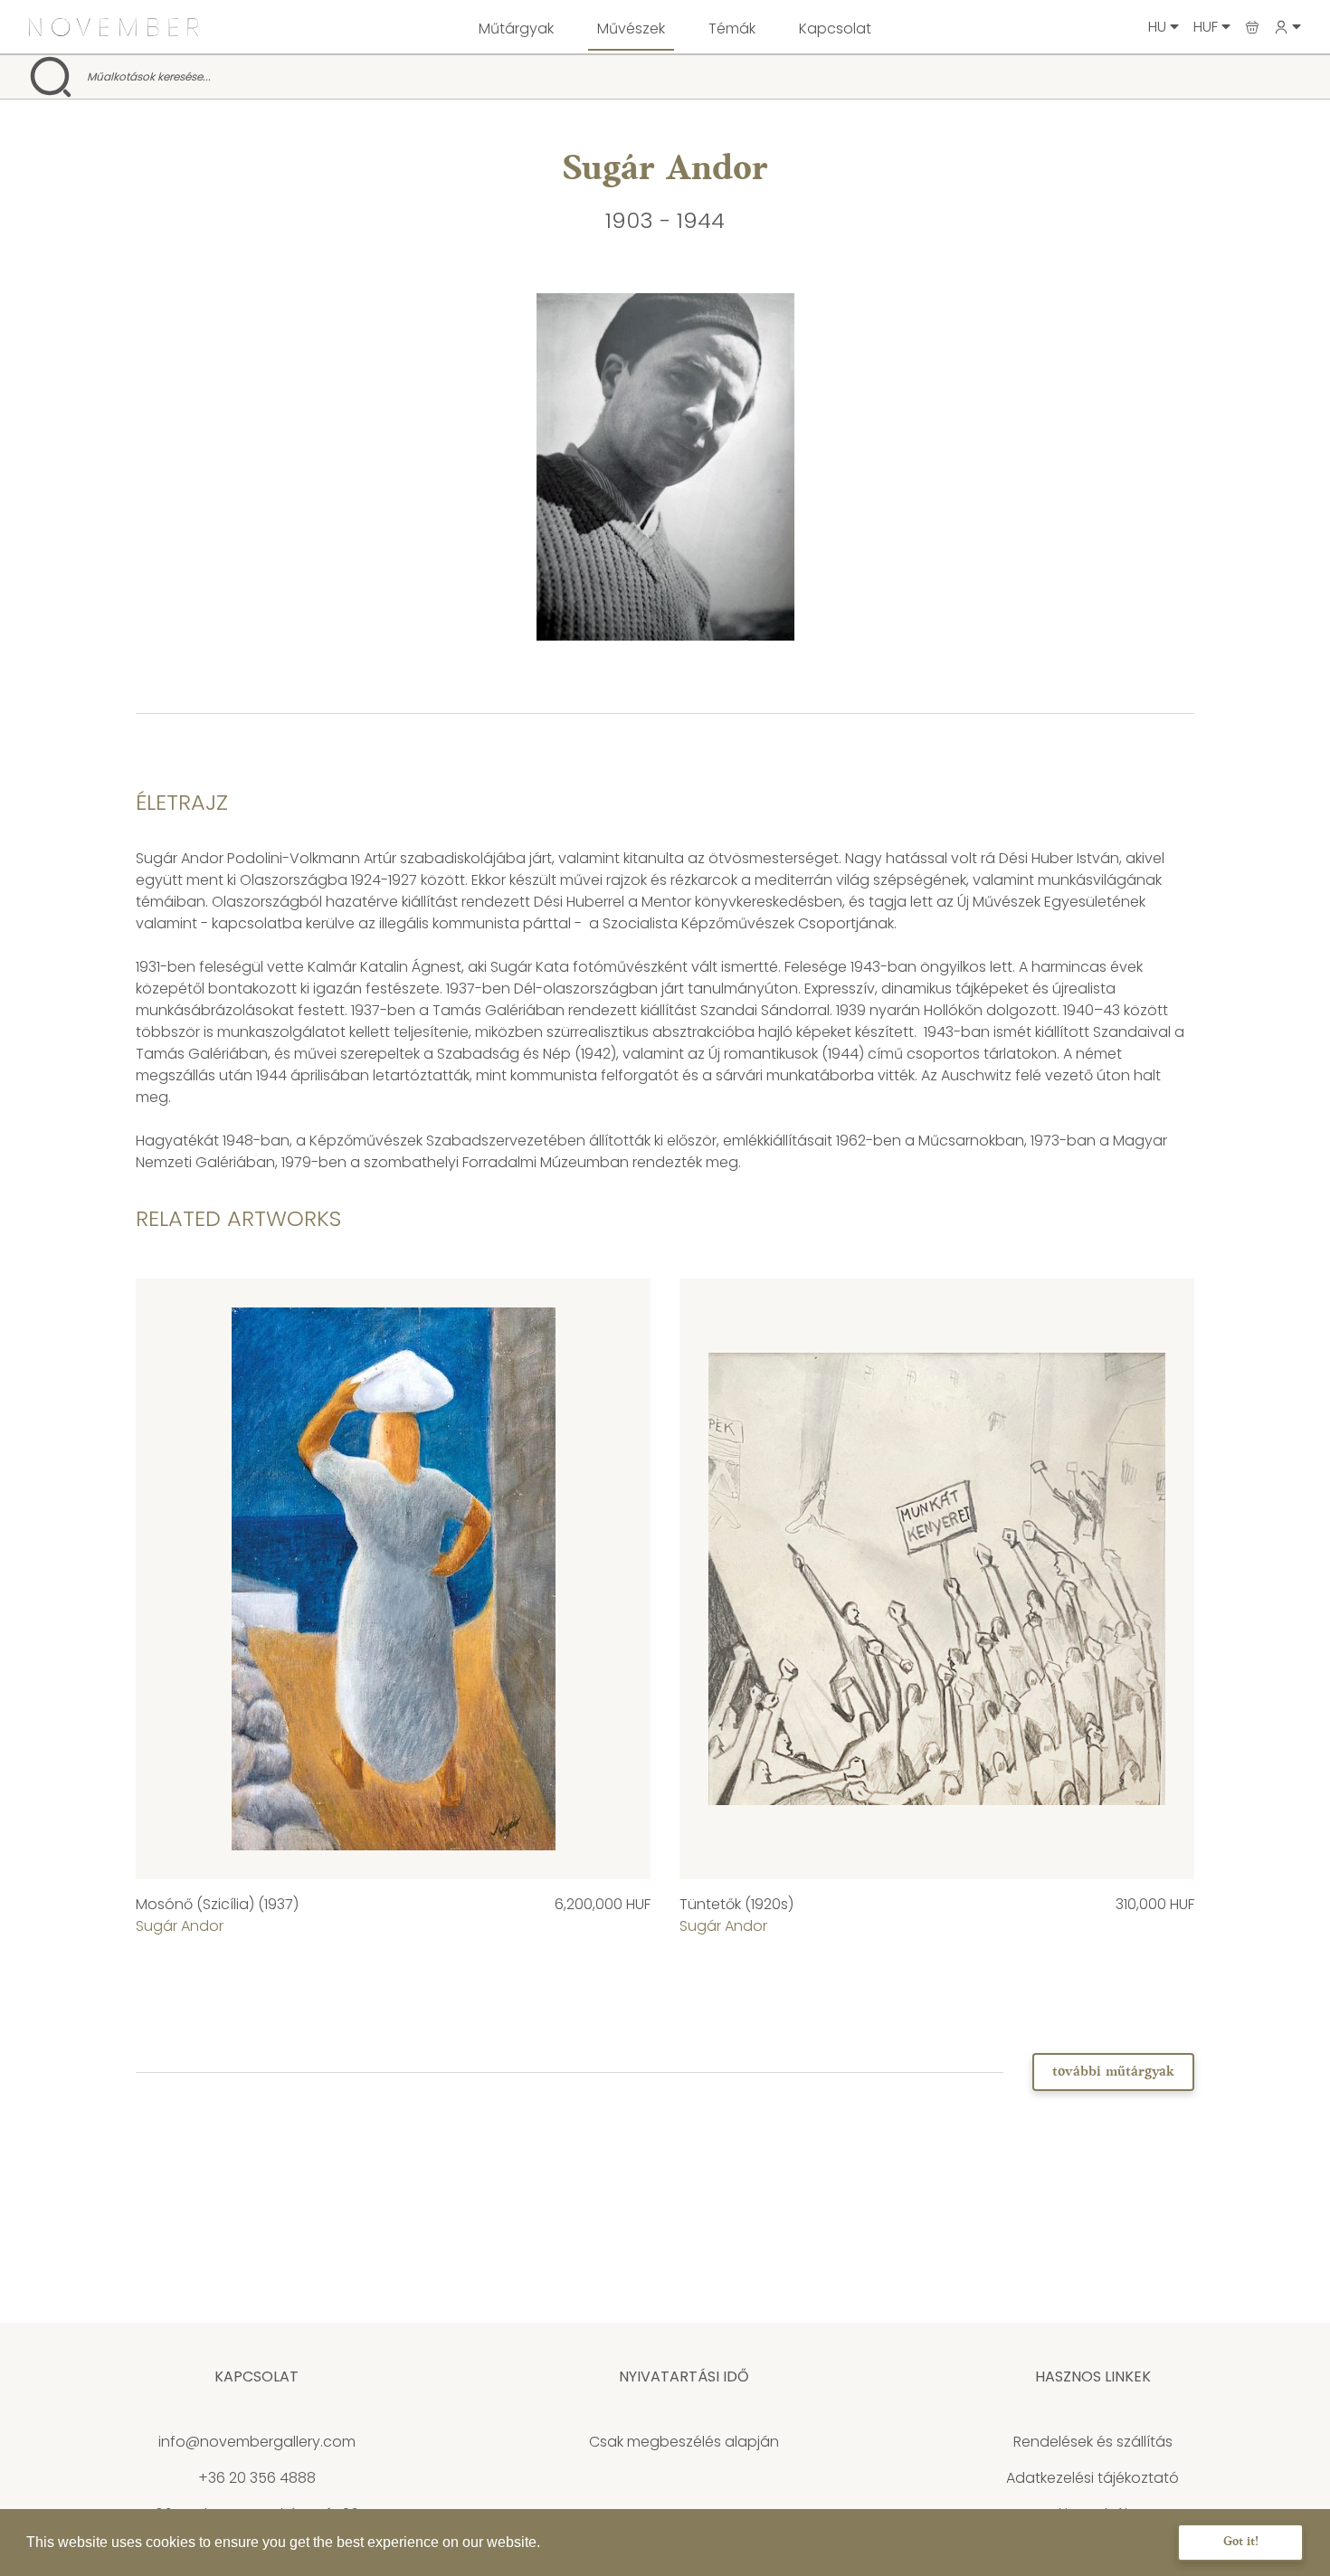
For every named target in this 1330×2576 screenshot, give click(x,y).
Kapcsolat (835, 29)
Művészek (631, 29)
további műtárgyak (1113, 2072)
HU (1159, 27)
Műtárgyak (516, 29)
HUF (1207, 27)
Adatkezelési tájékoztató (1092, 2478)
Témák (732, 29)
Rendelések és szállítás (1093, 2442)
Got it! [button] (1241, 2542)
